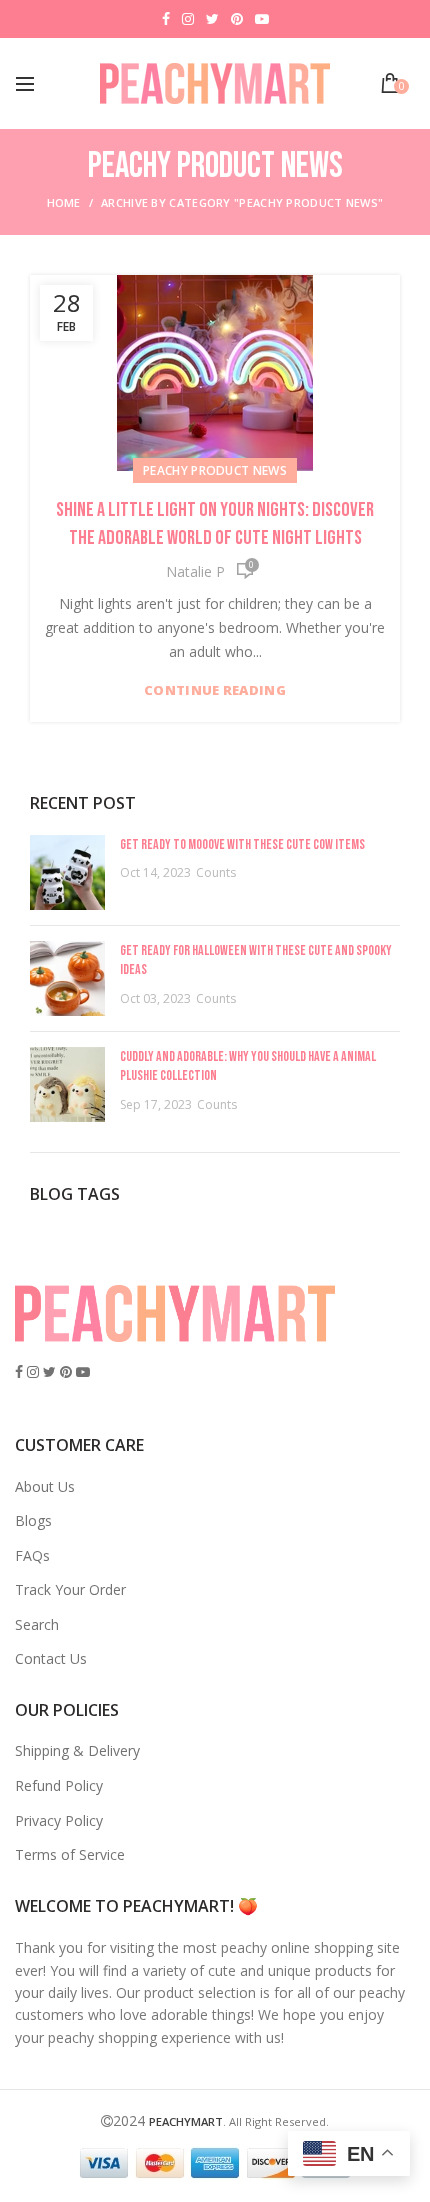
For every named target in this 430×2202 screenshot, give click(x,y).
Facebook (166, 19)
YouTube (262, 19)
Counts (216, 872)
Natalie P (195, 571)
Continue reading (215, 690)
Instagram (188, 19)
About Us (45, 1486)
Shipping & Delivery (77, 1750)
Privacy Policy (59, 1820)
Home (64, 202)
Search (37, 1624)
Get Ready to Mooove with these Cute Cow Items (242, 844)
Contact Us (51, 1658)
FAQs (32, 1555)
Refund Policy (59, 1785)
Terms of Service (70, 1854)
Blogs (33, 1520)
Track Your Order (70, 1589)
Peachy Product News (215, 470)
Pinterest (237, 19)
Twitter (212, 19)
